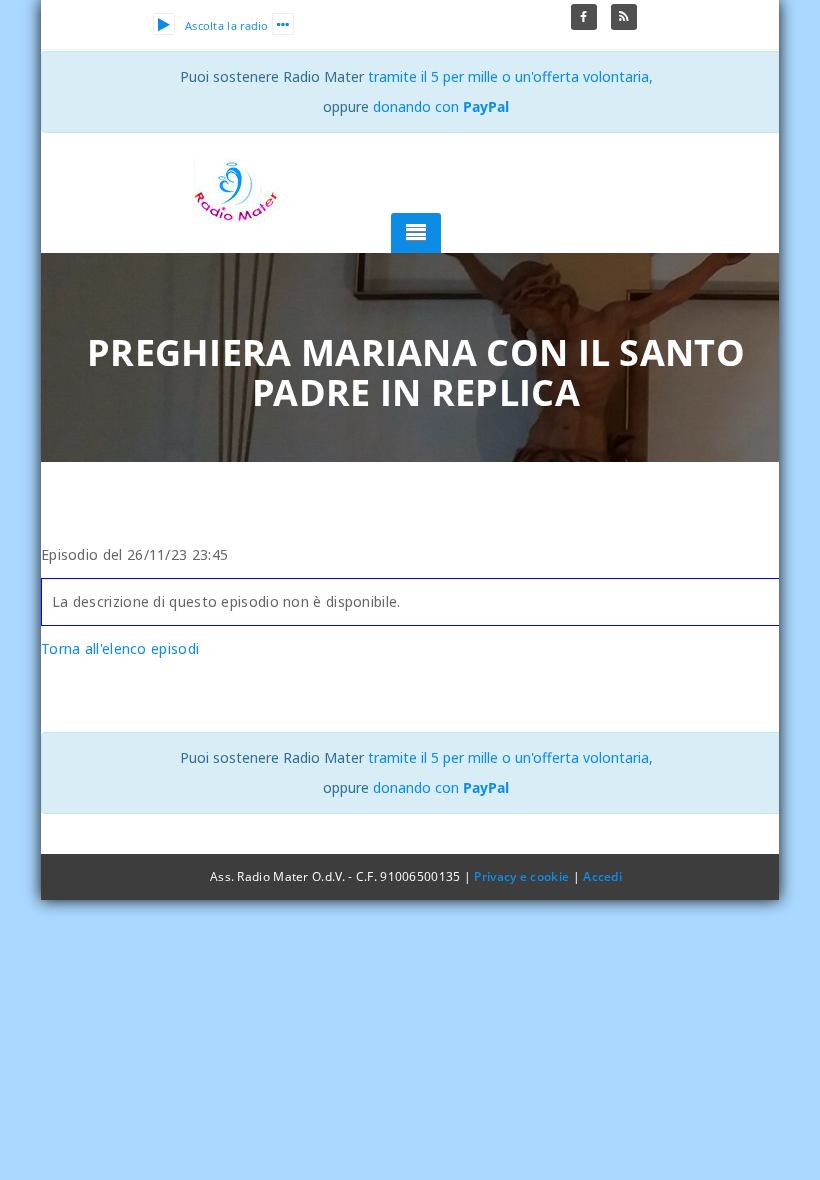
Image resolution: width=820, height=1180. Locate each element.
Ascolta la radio (227, 25)
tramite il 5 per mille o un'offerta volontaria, (510, 76)
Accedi (602, 876)
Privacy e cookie (521, 876)
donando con (441, 106)
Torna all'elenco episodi (120, 648)
